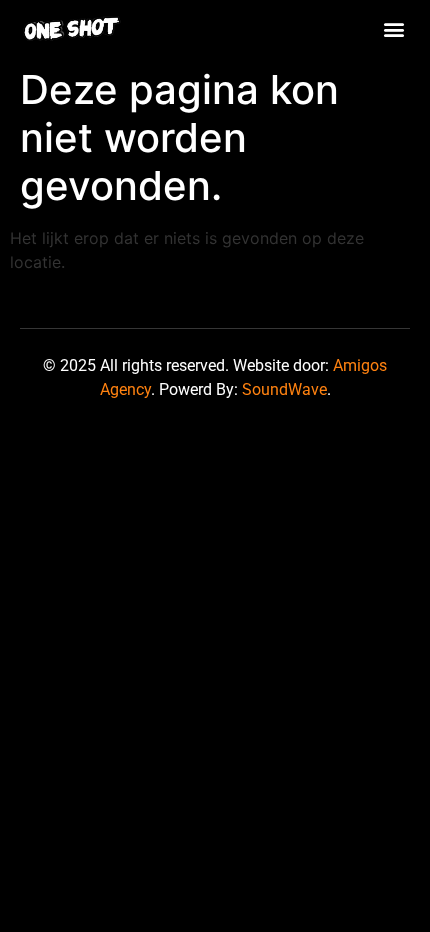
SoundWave (284, 389)
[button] (393, 28)
